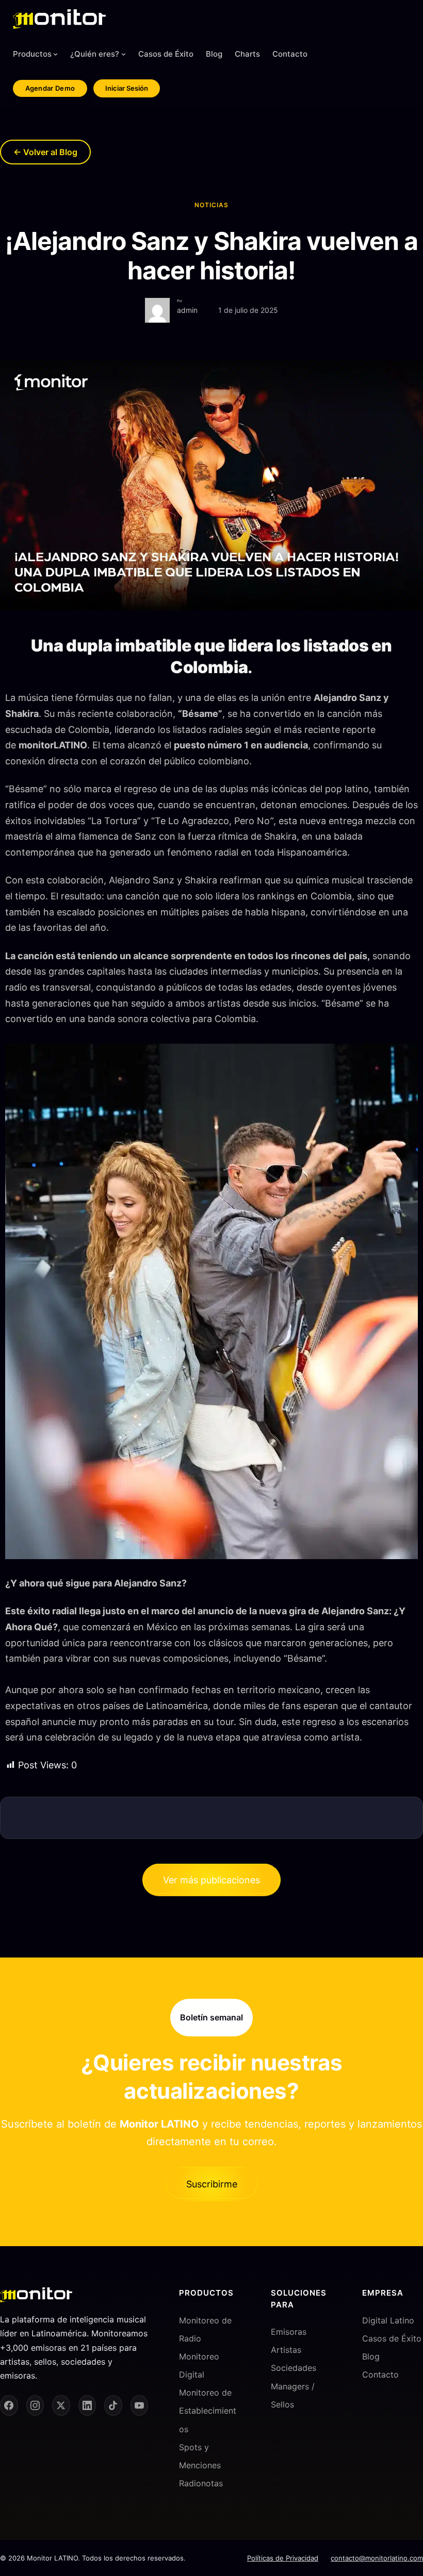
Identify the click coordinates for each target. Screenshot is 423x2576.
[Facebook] (9, 2405)
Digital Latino (388, 2320)
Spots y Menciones (200, 2456)
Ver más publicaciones (211, 1880)
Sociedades (294, 2368)
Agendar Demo (50, 88)
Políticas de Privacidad (283, 2558)
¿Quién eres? (95, 54)
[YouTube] (140, 2405)
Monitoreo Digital (199, 2365)
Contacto (380, 2374)
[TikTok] (113, 2405)
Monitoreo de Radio (205, 2329)
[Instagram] (35, 2405)
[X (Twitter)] (61, 2405)
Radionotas (201, 2483)
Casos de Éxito (392, 2338)
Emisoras (289, 2332)
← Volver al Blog (45, 152)
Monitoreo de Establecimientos (208, 2411)
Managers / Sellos (293, 2395)
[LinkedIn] (87, 2405)
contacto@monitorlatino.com (377, 2558)
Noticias (211, 205)
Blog (371, 2356)
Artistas (286, 2350)
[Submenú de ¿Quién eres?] (124, 54)
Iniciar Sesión (127, 88)
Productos (32, 54)
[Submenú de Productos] (55, 54)
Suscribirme (212, 2184)
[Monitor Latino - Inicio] (59, 19)
